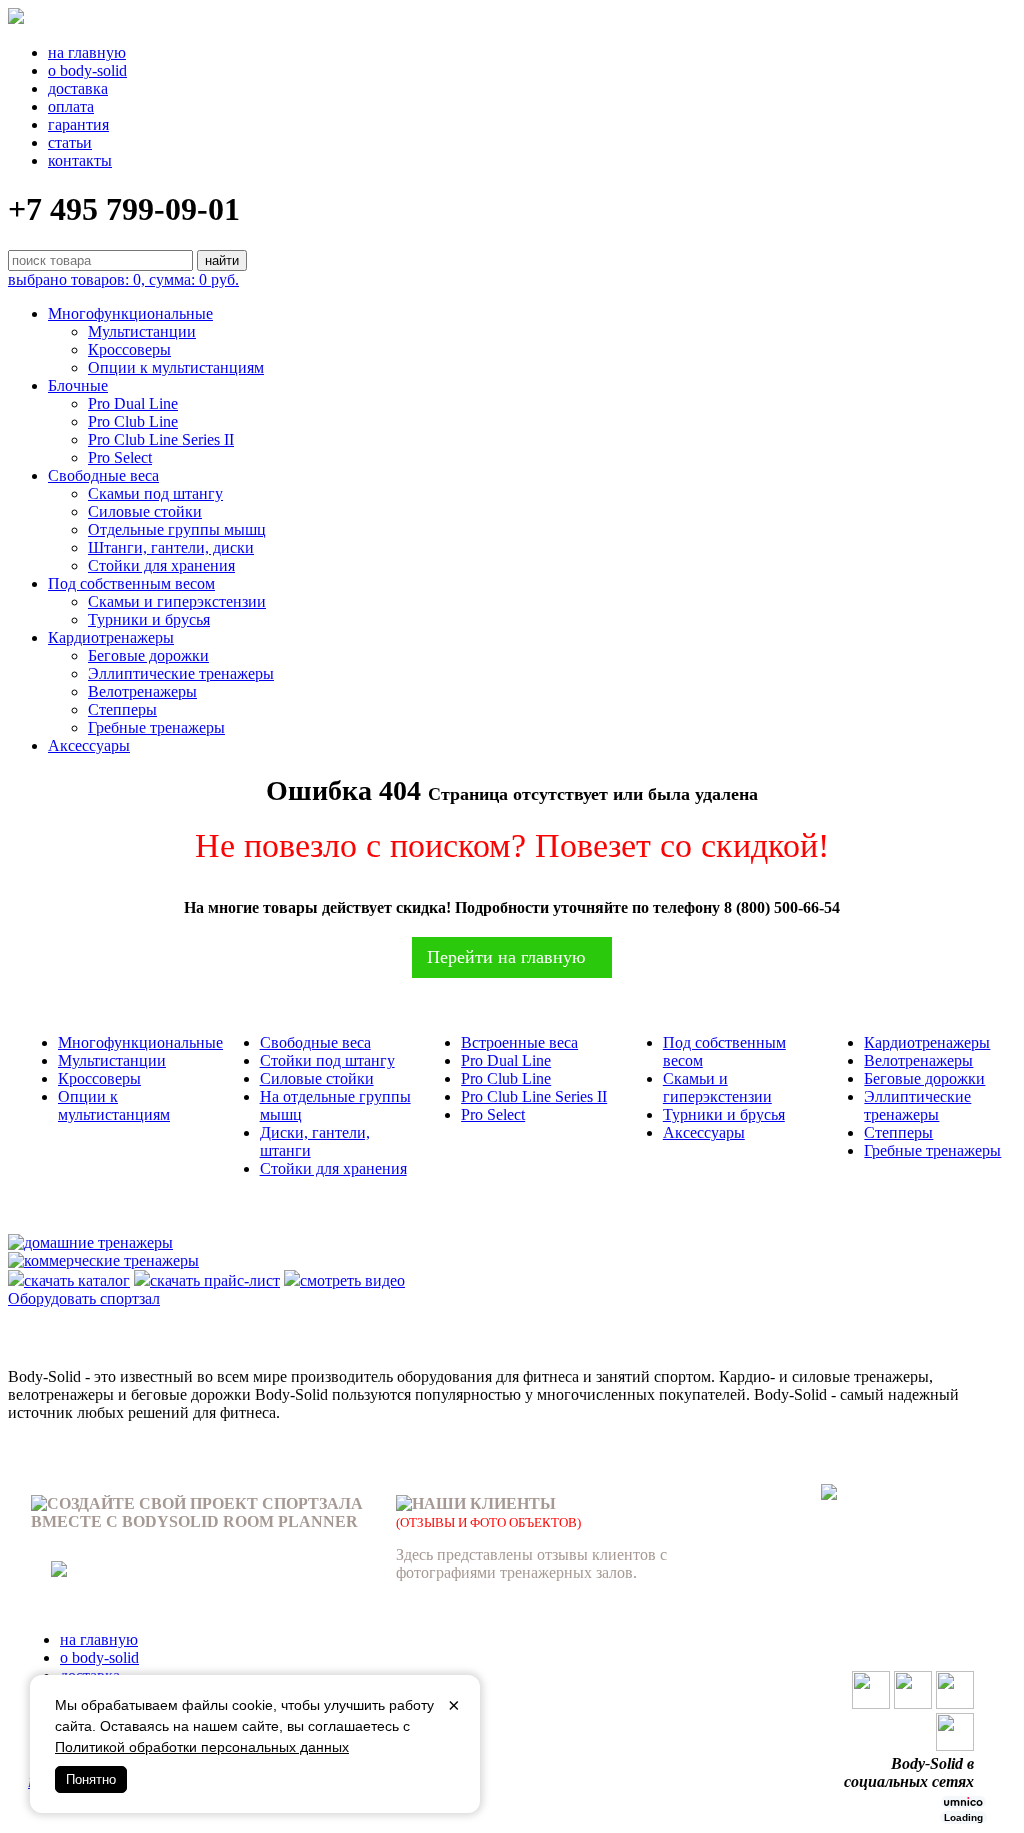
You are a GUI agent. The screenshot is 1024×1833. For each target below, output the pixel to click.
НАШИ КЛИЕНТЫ (484, 1503)
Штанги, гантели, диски (171, 547)
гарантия (78, 124)
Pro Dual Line (133, 403)
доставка (78, 88)
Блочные (78, 385)
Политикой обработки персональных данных (202, 1747)
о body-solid (87, 70)
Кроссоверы (129, 349)
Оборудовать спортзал (84, 1298)
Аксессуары (89, 745)
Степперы (122, 709)
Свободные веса (103, 475)
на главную (87, 52)
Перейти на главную (506, 957)
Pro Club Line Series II (161, 439)
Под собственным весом (131, 583)
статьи (70, 142)
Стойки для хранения (161, 565)
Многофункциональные (130, 313)
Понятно (91, 1779)
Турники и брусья (149, 619)
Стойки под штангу (327, 1060)
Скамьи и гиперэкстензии (177, 601)
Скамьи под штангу (155, 493)
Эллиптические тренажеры (181, 673)
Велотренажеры (142, 691)
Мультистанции (142, 331)
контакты (80, 160)
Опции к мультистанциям (176, 367)
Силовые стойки (145, 511)
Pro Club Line (133, 421)
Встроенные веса (519, 1042)
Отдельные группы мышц (177, 529)
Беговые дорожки (148, 655)
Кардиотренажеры (111, 637)
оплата (71, 106)
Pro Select (120, 457)
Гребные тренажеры (156, 727)
